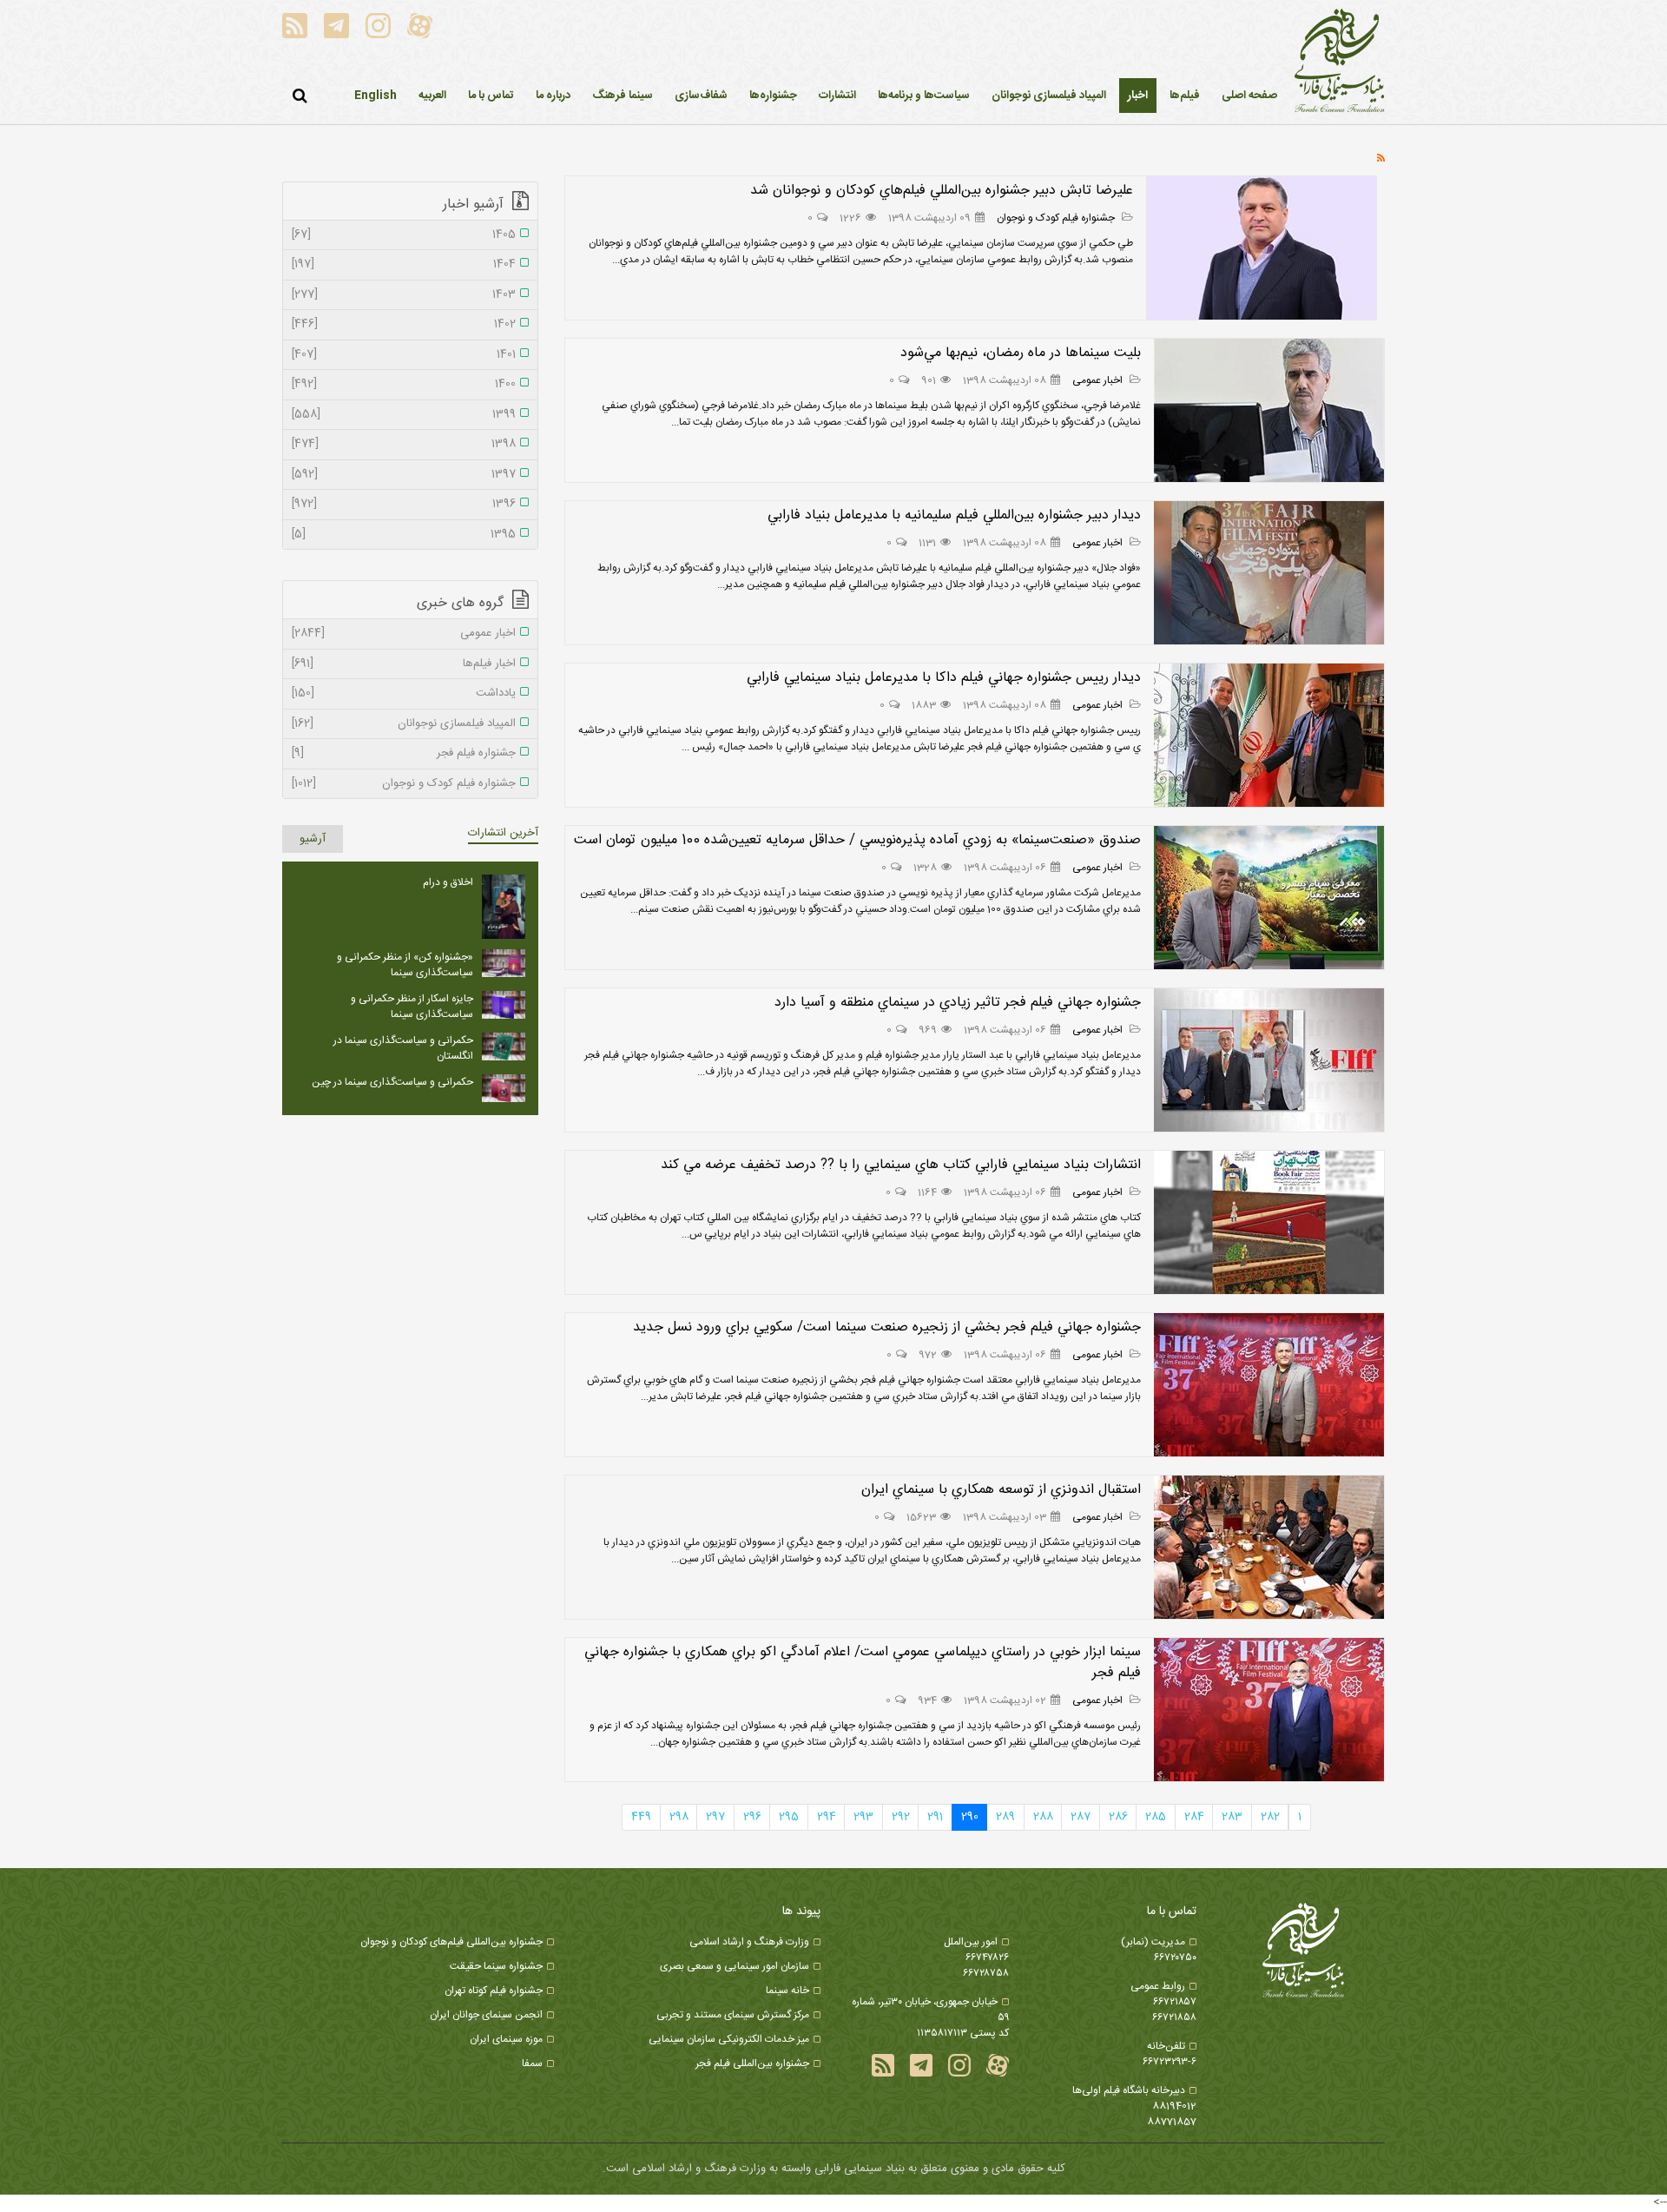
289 (1005, 1817)
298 (679, 1817)
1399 (404, 415)
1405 (404, 235)
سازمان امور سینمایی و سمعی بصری (735, 1966)
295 (789, 1817)
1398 (404, 445)
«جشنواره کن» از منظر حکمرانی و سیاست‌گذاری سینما (405, 965)
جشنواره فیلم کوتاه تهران (494, 1991)
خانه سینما (787, 1991)
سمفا (532, 2063)
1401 (404, 355)
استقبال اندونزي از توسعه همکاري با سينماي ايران (1001, 1490)
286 (1118, 1817)
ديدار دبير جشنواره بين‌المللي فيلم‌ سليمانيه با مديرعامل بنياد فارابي (954, 515)
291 (935, 1817)
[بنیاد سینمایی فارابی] (1340, 62)
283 (1232, 1817)
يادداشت (404, 694)
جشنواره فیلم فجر (404, 754)
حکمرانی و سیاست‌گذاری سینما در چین (392, 1082)
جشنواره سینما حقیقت (496, 1966)
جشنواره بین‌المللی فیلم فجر (752, 2063)
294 (827, 1817)
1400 (404, 385)
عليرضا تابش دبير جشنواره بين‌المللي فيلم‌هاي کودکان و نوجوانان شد (942, 191)
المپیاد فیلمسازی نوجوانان (404, 724)
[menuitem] (1138, 96)
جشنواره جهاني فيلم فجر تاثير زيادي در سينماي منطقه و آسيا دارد (958, 1003)
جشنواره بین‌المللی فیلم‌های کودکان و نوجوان (451, 1942)
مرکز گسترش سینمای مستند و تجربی (733, 2015)
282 (1270, 1817)
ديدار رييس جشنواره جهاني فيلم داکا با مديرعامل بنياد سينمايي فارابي (944, 678)
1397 (404, 475)
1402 (404, 325)
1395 (404, 535)
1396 (404, 505)
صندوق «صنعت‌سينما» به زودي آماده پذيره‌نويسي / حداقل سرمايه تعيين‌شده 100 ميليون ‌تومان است (857, 840)
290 (970, 1817)
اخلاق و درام (448, 882)
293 (863, 1817)
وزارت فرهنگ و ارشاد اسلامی (749, 1942)
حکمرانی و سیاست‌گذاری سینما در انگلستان (403, 1048)
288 (1043, 1817)
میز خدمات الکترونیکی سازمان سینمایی (729, 2039)
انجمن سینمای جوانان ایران (486, 2015)
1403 (404, 295)
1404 (404, 265)
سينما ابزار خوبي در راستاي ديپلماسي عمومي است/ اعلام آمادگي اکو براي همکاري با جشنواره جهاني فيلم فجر (863, 1663)
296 (752, 1817)
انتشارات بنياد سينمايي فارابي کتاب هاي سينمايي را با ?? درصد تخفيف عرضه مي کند (901, 1165)
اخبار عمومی (1099, 380)
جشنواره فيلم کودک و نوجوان (1057, 218)
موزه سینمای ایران (506, 2039)
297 (715, 1817)
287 (1081, 1817)
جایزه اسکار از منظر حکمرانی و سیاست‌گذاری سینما (412, 1007)
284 (1194, 1817)
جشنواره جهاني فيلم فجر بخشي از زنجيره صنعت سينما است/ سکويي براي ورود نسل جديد (887, 1327)
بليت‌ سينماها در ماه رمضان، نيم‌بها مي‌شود (1021, 353)
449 (641, 1817)
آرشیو (313, 839)
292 (901, 1817)
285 (1156, 1817)
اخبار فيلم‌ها (404, 664)
